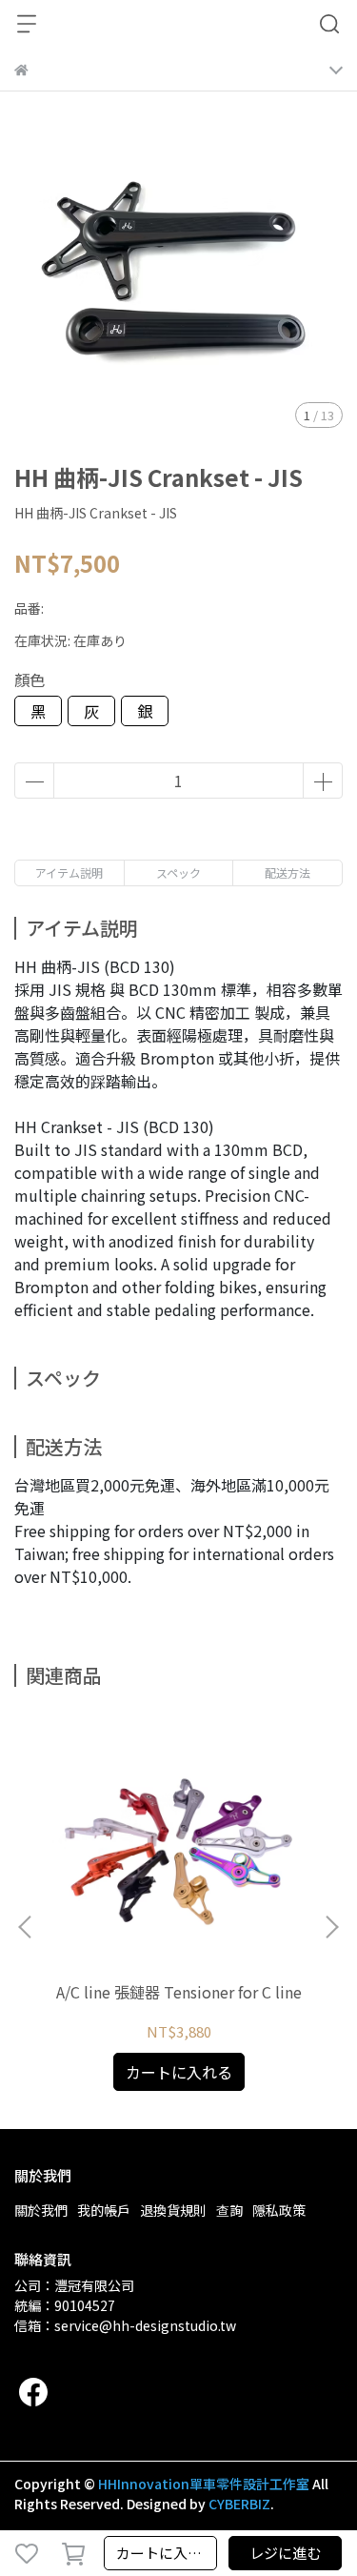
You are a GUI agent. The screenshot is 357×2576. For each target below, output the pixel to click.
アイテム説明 (69, 872)
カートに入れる (166, 2553)
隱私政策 (279, 2210)
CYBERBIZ (239, 2504)
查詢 (229, 2210)
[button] (331, 1927)
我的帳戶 (104, 2210)
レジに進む (285, 2553)
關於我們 (41, 2210)
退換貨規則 (173, 2210)
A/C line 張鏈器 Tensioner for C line (179, 1992)
